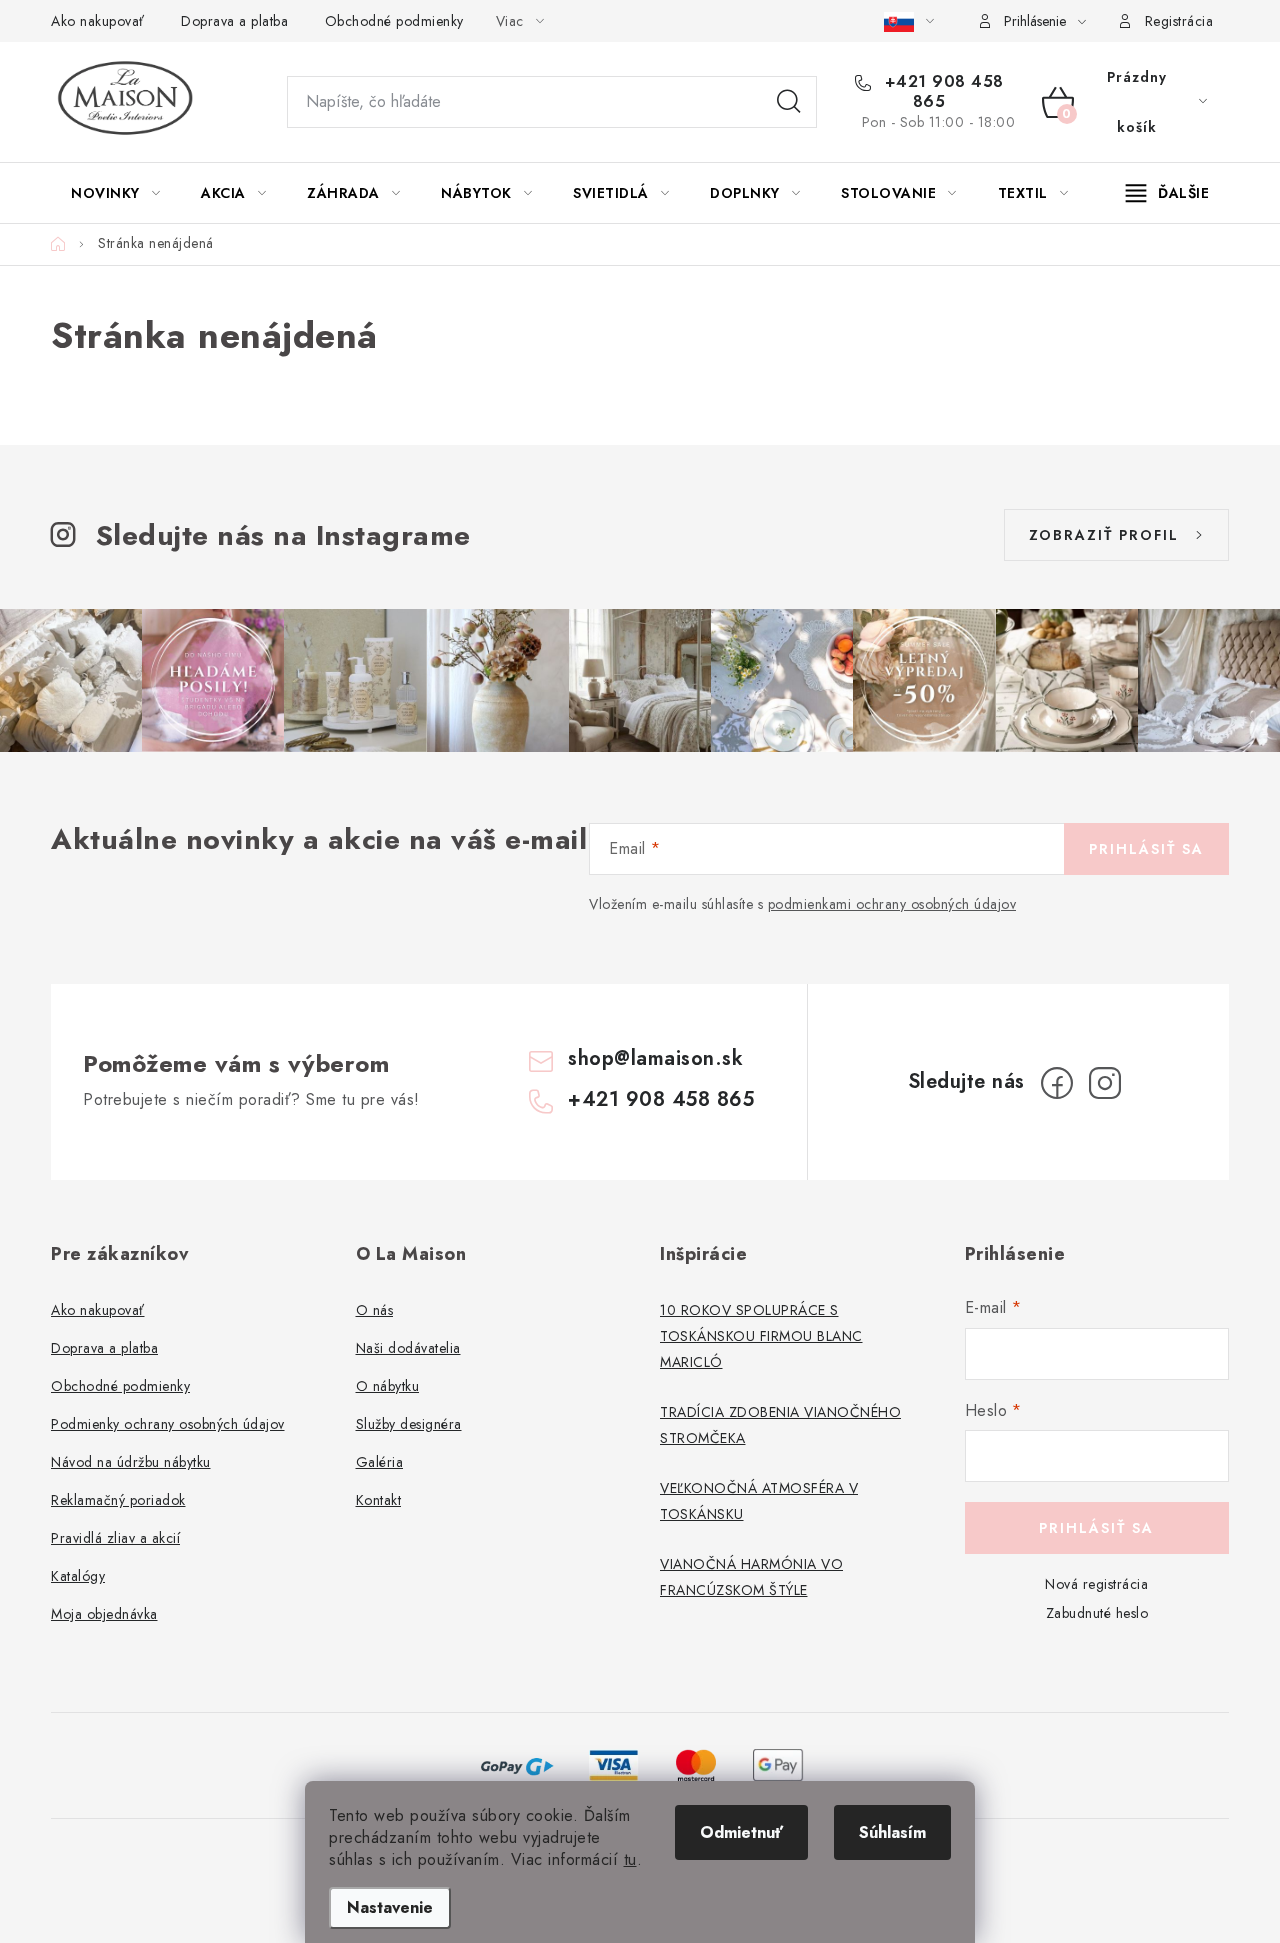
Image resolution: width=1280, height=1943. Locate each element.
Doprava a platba (234, 21)
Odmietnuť (741, 1832)
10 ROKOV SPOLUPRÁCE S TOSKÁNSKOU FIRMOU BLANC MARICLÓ (761, 1336)
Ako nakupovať (98, 21)
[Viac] (1168, 193)
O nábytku (388, 1386)
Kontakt (379, 1500)
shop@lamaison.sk (655, 1058)
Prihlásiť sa (1146, 849)
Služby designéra (409, 1424)
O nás (375, 1310)
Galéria (380, 1462)
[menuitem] (115, 193)
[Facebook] (1057, 1083)
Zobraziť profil (1104, 535)
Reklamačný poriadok (118, 1500)
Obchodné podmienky (394, 21)
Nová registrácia (1096, 1584)
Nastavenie (390, 1907)
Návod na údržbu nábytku (131, 1462)
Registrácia (1179, 21)
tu (630, 1859)
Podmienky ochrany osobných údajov (168, 1424)
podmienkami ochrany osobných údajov (892, 904)
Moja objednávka (104, 1614)
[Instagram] (1105, 1083)
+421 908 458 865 (941, 92)
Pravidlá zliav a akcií (115, 1538)
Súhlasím (892, 1832)
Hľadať (789, 102)
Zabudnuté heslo (1097, 1613)
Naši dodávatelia (408, 1348)
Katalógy (78, 1576)
